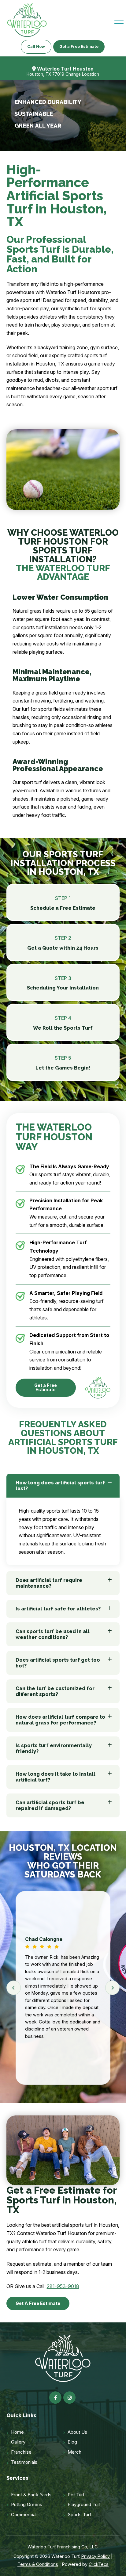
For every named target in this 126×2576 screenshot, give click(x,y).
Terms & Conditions (38, 2564)
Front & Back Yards (31, 2495)
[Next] (112, 1988)
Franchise (21, 2452)
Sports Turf (80, 2515)
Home (17, 2432)
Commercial (24, 2515)
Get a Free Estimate (79, 46)
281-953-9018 (63, 2286)
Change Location (82, 74)
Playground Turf (84, 2504)
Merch (74, 2452)
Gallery (18, 2442)
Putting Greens (27, 2504)
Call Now (36, 46)
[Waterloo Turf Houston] (27, 20)
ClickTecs (99, 2564)
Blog (72, 2442)
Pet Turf (76, 2495)
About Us (77, 2432)
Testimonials (24, 2462)
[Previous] (14, 1988)
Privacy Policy (96, 2556)
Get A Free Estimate (38, 2303)
